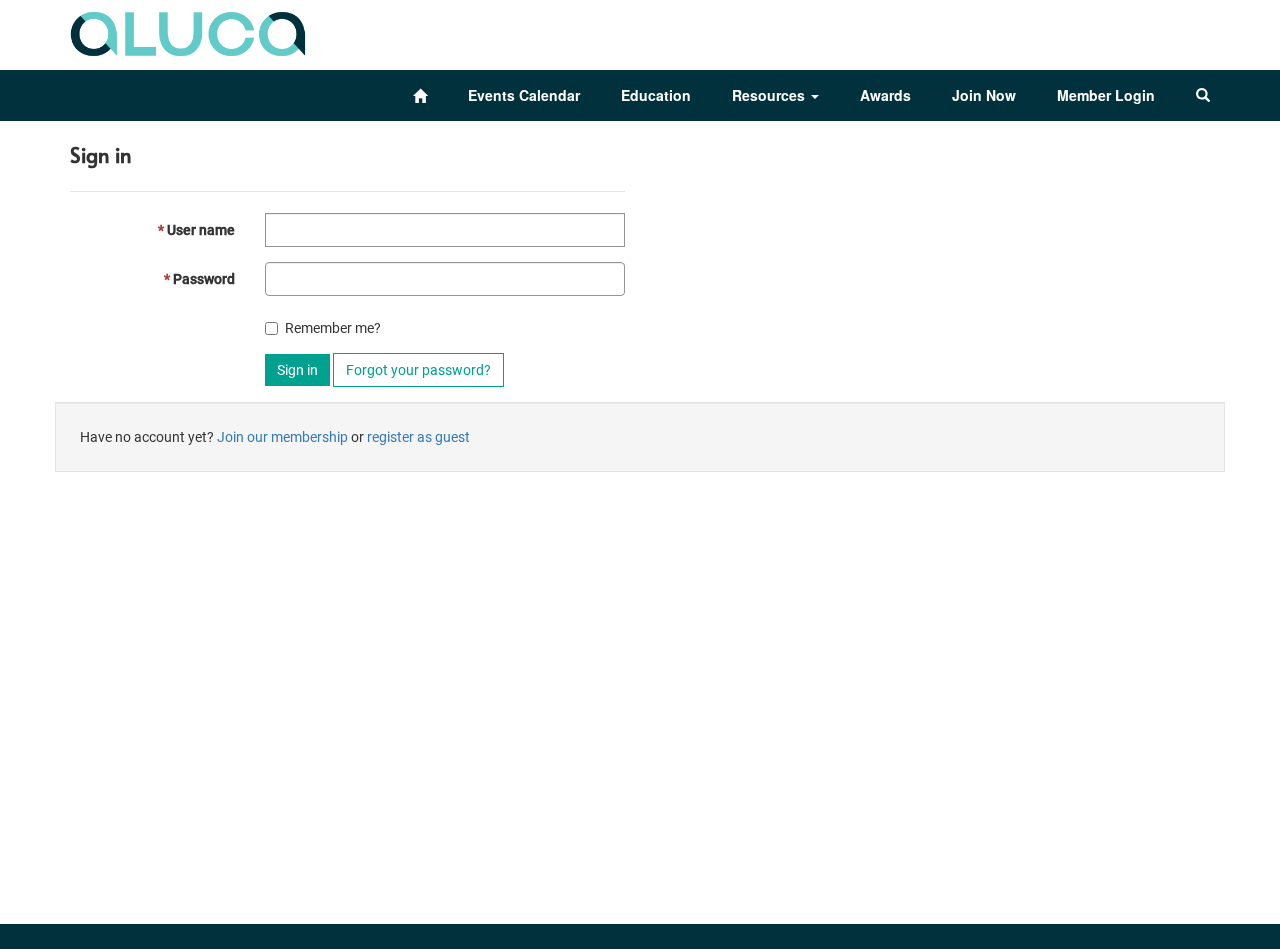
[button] (1203, 95)
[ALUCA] (188, 29)
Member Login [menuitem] (1106, 95)
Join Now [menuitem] (984, 95)
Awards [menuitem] (885, 95)
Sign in (297, 370)
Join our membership (282, 437)
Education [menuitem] (656, 95)
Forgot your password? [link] (418, 370)
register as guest (418, 437)
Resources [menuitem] (770, 95)
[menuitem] (420, 95)
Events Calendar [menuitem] (524, 95)
